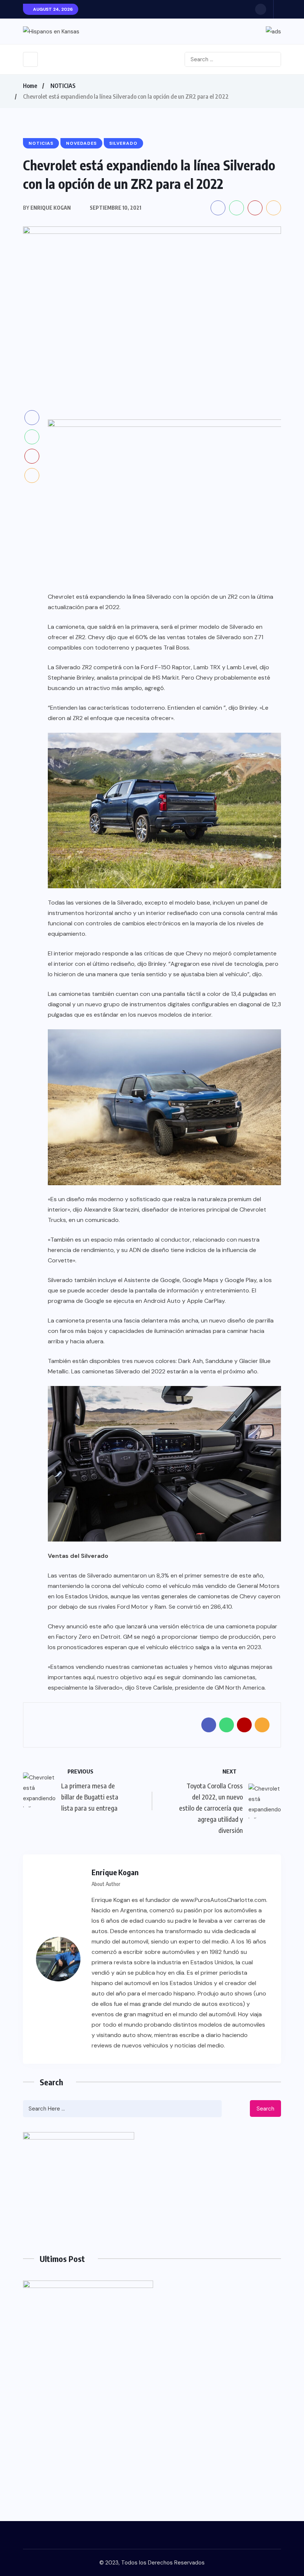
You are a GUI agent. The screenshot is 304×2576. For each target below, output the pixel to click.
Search (265, 2109)
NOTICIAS (63, 86)
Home (30, 86)
